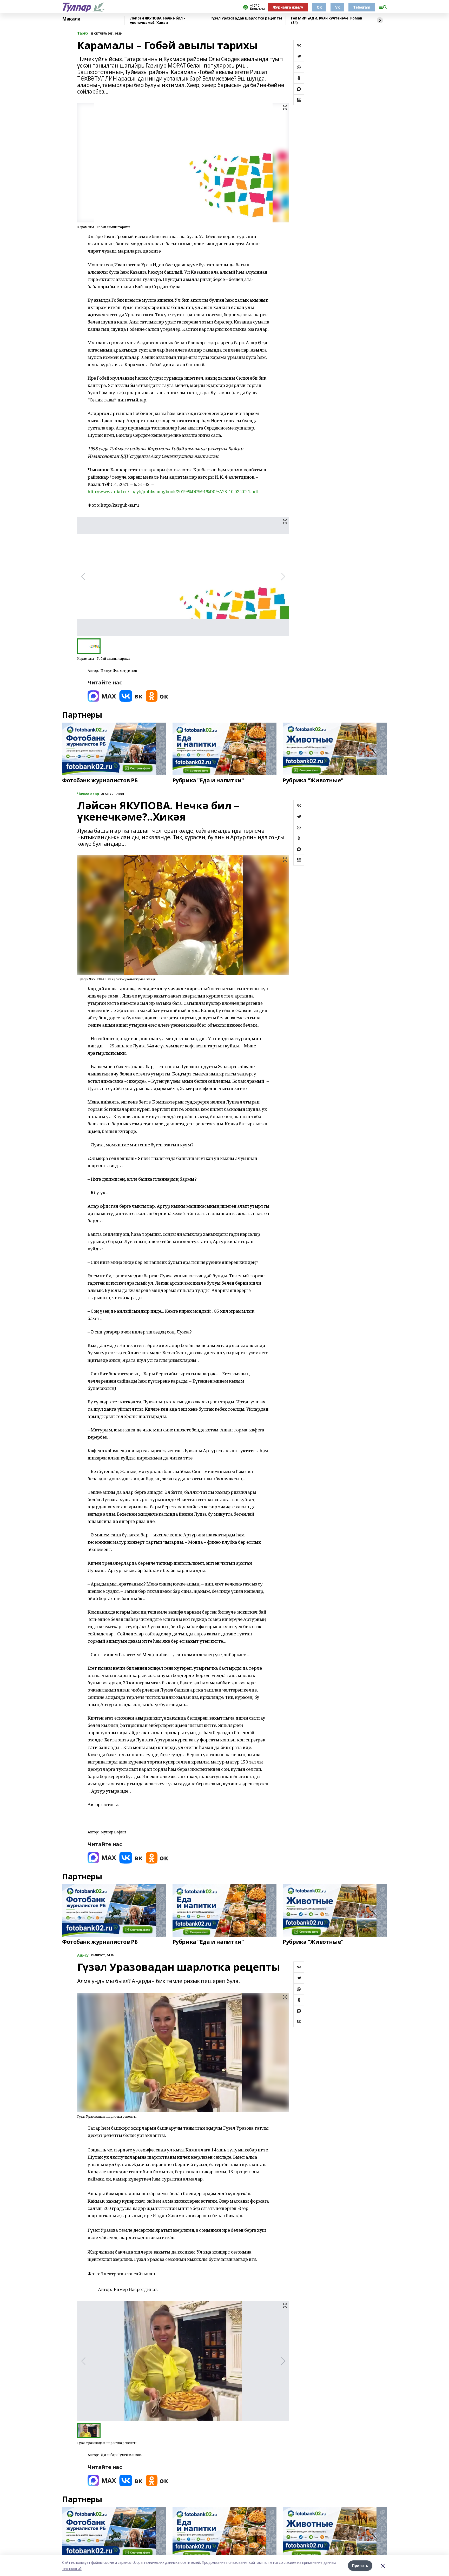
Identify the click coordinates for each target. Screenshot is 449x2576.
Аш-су (83, 1955)
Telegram (362, 7)
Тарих (83, 33)
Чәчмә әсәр (88, 794)
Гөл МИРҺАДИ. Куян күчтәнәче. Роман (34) (327, 20)
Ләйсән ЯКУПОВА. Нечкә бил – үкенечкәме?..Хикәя (158, 20)
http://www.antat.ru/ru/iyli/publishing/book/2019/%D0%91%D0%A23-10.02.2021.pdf (173, 491)
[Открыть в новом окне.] (102, 696)
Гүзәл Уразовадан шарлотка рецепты (246, 18)
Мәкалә (71, 19)
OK (319, 7)
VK (337, 7)
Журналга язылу (288, 7)
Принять (360, 2565)
